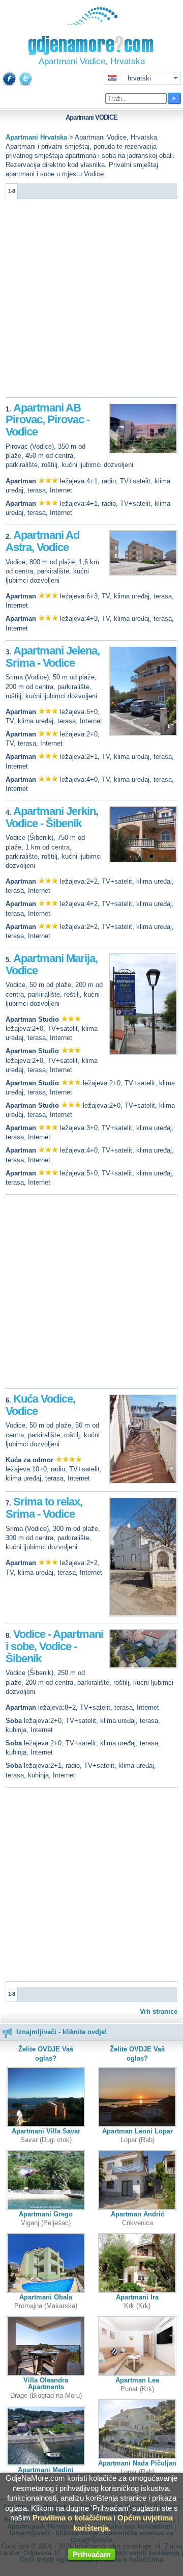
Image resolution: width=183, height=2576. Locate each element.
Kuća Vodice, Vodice (40, 1405)
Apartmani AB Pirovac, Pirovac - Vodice (48, 420)
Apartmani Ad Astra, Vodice (42, 541)
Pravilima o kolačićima (72, 2518)
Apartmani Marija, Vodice (52, 964)
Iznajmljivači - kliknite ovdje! (62, 2032)
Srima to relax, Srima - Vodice (44, 1508)
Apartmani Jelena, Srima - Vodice (53, 657)
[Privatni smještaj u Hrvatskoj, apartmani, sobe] (92, 23)
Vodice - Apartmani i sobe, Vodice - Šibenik (54, 1646)
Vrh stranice (159, 2011)
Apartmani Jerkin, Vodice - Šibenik (52, 817)
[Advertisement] (91, 300)
